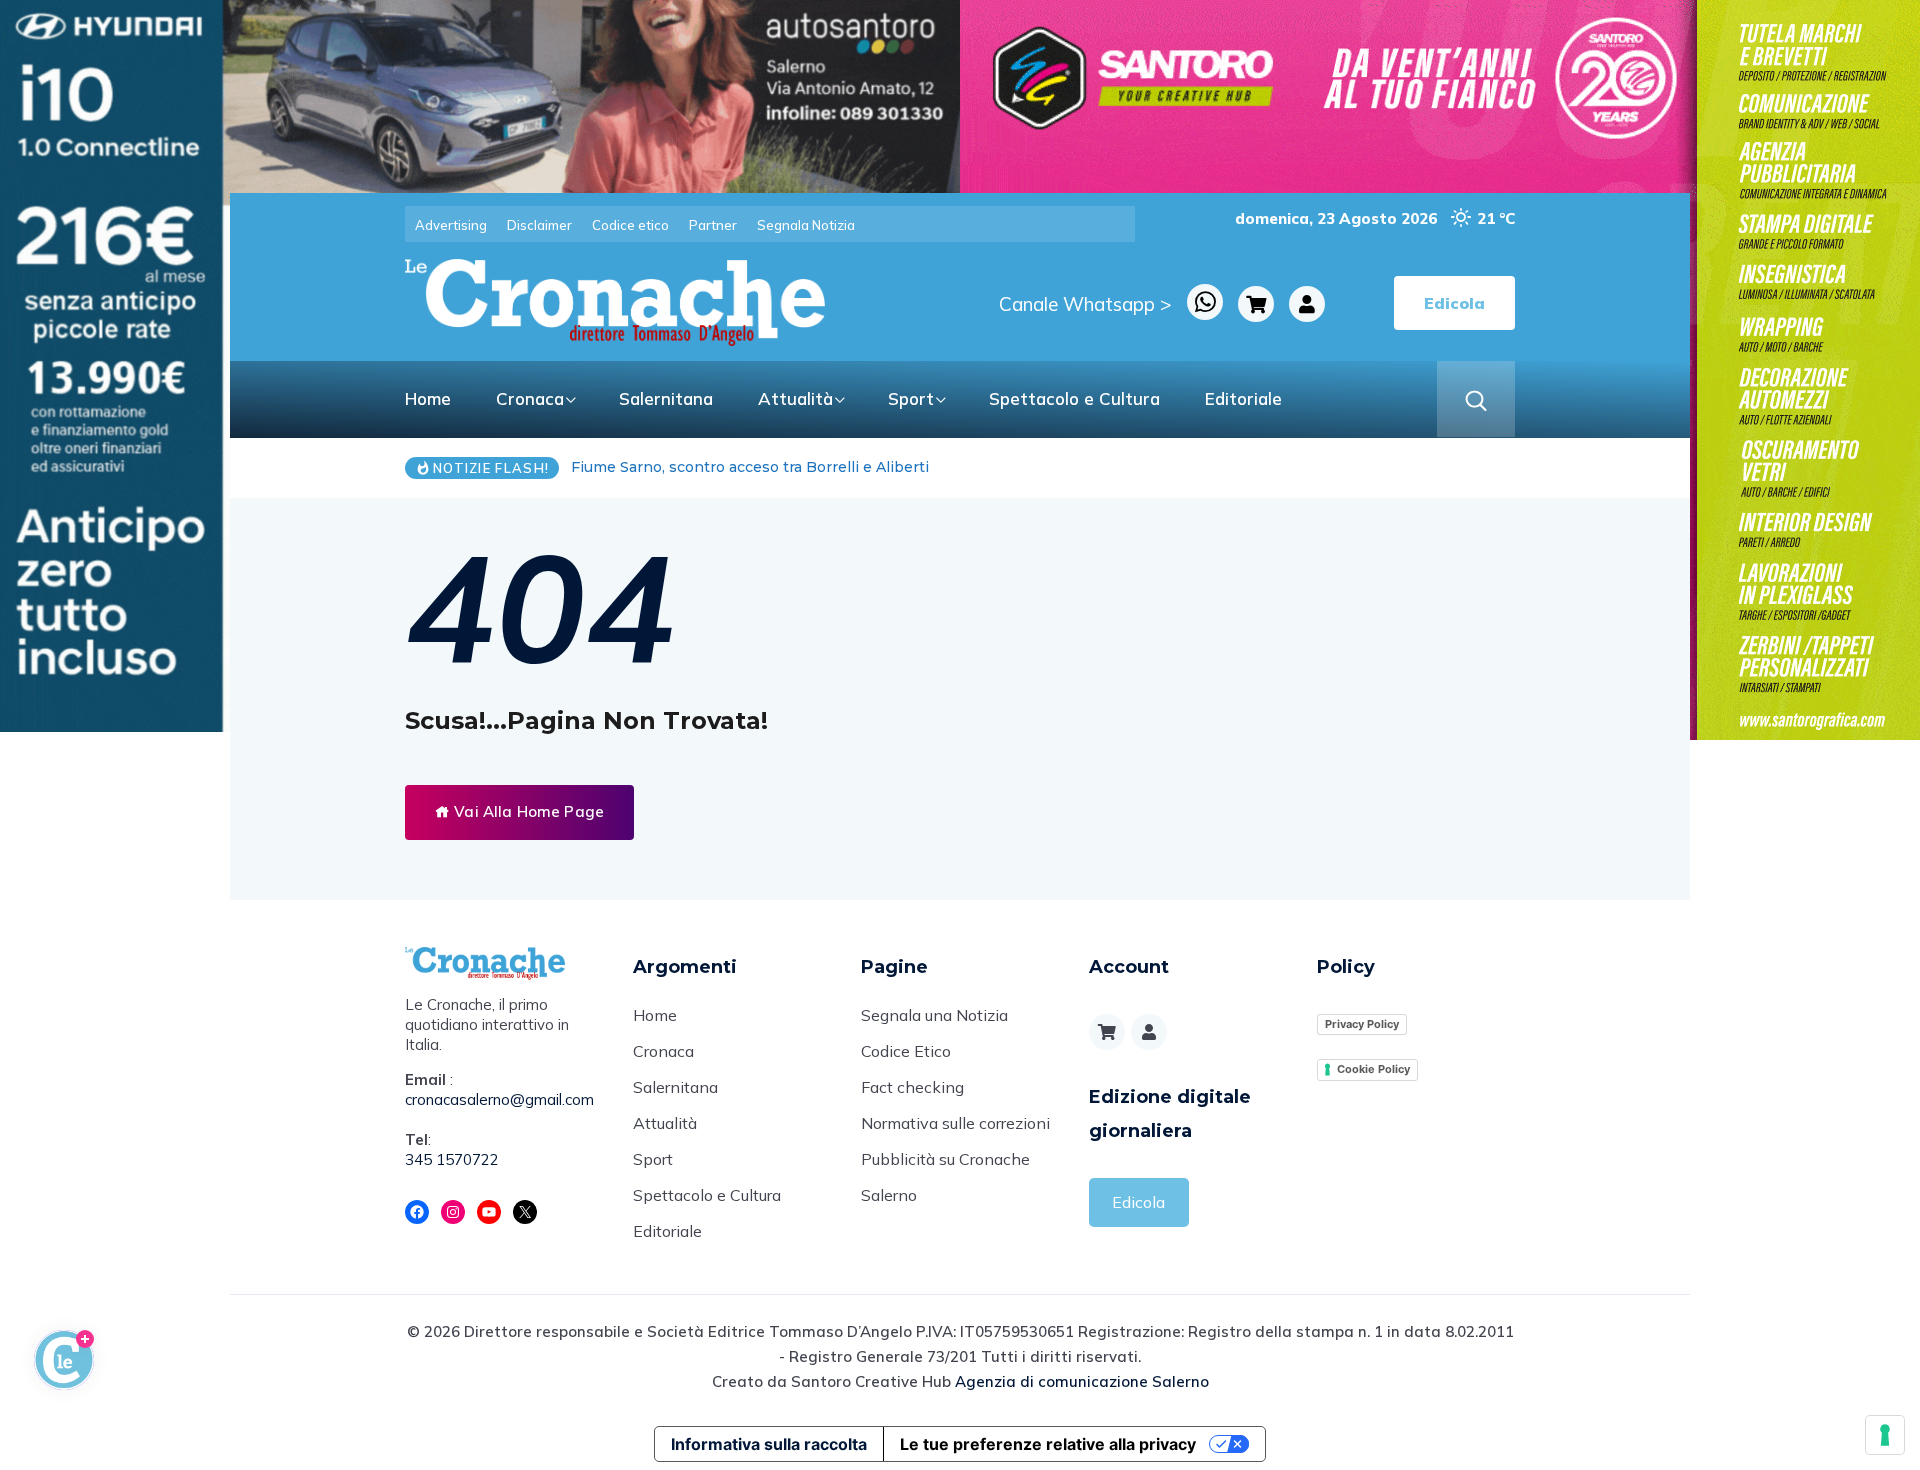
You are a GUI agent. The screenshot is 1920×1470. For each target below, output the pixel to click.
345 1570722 (452, 1159)
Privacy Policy (1362, 1024)
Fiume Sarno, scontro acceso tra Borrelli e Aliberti (750, 467)
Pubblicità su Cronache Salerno (945, 1177)
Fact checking (912, 1087)
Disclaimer (539, 225)
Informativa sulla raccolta (769, 1444)
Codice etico (630, 225)
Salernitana (666, 398)
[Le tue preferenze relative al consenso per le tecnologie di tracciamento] (1885, 1435)
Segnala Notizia (806, 225)
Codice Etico (906, 1051)
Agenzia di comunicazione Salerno (1082, 1381)
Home (428, 398)
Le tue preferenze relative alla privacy (1048, 1444)
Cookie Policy (1373, 1069)
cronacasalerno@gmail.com (499, 1099)
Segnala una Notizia (934, 1015)
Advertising (451, 225)
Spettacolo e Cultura (1074, 398)
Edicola (1138, 1202)
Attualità (795, 398)
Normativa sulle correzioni (955, 1123)
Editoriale (1243, 398)
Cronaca (530, 398)
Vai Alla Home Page (527, 811)
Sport (911, 398)
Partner (713, 225)
